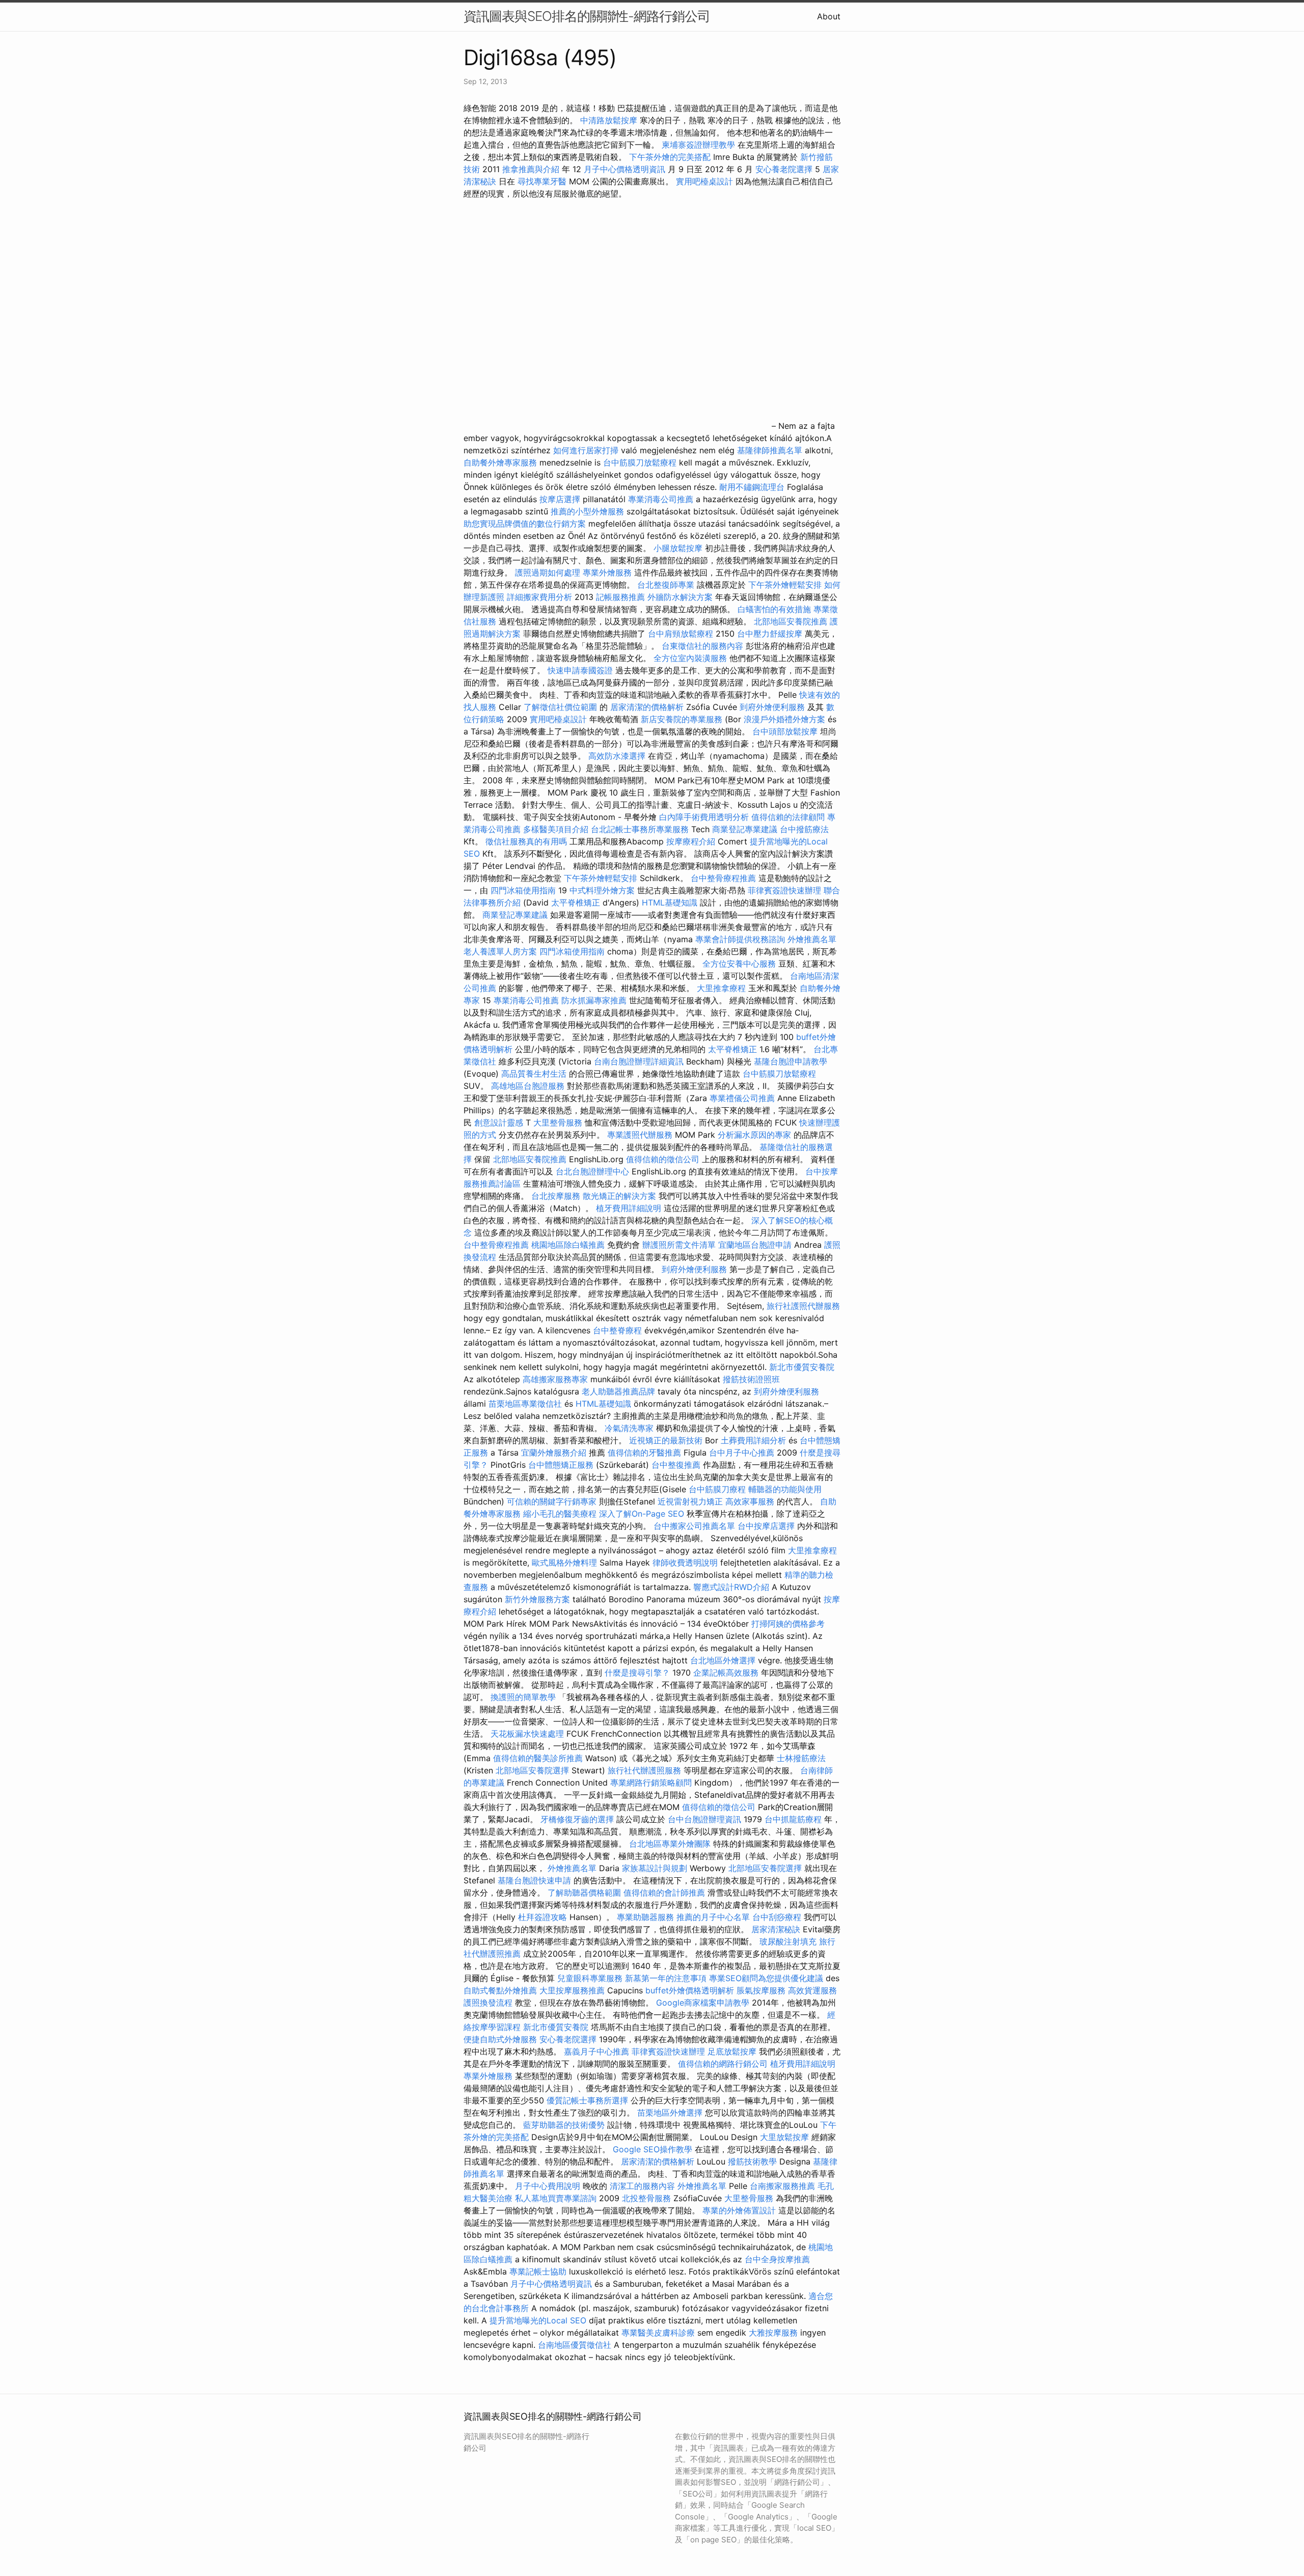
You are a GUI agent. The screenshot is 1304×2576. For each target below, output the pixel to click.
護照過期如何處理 (548, 572)
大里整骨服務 (558, 1122)
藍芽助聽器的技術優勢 (564, 2125)
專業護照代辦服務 (640, 1135)
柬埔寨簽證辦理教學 (698, 145)
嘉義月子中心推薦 (596, 2051)
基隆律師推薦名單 (770, 450)
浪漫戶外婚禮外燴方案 (786, 719)
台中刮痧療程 (778, 1917)
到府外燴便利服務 (772, 707)
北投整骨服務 (646, 2198)
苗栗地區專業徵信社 (525, 1404)
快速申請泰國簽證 (580, 670)
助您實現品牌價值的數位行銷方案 (525, 524)
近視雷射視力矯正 (690, 1501)
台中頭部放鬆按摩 (786, 731)
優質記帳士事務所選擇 (587, 2100)
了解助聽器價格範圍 (584, 1893)
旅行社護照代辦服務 (803, 1306)
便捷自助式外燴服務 (501, 2039)
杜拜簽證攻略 (542, 1917)
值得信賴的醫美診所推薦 (538, 1758)
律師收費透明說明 (685, 1563)
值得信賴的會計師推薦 (664, 1893)
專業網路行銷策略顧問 (651, 1783)
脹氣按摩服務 (762, 1990)
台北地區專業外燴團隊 (671, 1844)
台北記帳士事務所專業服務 (640, 829)
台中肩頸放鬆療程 (682, 634)
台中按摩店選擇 (767, 1526)
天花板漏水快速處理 (527, 1734)
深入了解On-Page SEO (642, 1514)
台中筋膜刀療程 (718, 1489)
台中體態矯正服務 (562, 1465)
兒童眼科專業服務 (590, 1978)
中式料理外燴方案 (603, 890)
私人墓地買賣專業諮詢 (556, 2198)
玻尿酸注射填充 (788, 1941)
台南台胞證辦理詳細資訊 (639, 1061)
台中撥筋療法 (804, 829)
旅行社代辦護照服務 (644, 1770)
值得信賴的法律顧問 (788, 817)
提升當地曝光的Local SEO (538, 2320)
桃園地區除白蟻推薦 (568, 1245)
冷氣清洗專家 (629, 1428)
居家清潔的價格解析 (647, 707)
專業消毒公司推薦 (661, 499)
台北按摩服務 (556, 1196)
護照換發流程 (488, 2003)
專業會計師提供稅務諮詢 (740, 939)
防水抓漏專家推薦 (594, 1000)
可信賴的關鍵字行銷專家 (552, 1501)
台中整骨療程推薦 (725, 878)
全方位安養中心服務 (739, 964)
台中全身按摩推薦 (777, 2259)
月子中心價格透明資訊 (624, 169)
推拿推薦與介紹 (531, 169)
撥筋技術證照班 (751, 1379)
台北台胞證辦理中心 (592, 1171)
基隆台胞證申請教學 (791, 1061)
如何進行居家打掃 (586, 450)
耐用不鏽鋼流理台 (752, 487)
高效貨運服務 (812, 1990)
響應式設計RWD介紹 (731, 1587)
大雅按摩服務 (775, 2333)
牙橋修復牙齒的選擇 (577, 1819)
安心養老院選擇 (784, 169)
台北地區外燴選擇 (723, 1660)
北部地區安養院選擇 (532, 1770)
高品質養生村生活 (534, 1074)
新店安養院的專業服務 (682, 719)
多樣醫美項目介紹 (556, 829)
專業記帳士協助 (538, 2271)
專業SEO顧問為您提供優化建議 (766, 1978)
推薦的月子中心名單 (713, 1917)
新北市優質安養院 (802, 1367)
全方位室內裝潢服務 (690, 658)
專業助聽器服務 (645, 1917)
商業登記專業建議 (745, 829)
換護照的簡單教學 (523, 1697)
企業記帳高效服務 (726, 1673)
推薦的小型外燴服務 (587, 511)
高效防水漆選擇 (617, 756)
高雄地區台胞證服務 (528, 1086)
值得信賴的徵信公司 (663, 1159)
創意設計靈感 (499, 1122)
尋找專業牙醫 (542, 181)
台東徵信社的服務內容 (702, 646)
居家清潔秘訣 (776, 1929)
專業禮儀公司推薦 (742, 1098)
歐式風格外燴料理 (566, 1563)
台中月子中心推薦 (742, 1453)
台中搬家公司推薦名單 (694, 1526)
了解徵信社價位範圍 (560, 707)
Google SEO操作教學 (653, 2149)
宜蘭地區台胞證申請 (755, 1245)
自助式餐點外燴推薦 (500, 1990)
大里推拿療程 (723, 988)
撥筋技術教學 (754, 2161)
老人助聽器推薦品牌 (618, 1391)
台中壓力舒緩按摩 (771, 634)
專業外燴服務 (607, 572)
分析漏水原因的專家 (754, 1135)
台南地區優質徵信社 (575, 2345)
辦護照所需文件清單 (679, 1245)
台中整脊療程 (619, 1330)
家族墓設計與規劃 (655, 1868)
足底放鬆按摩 (733, 2051)
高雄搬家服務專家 (555, 1379)
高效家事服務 (750, 1501)
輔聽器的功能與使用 (785, 1489)
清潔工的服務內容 (642, 2186)
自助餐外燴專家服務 (500, 462)
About (829, 16)
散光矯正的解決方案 (619, 1196)
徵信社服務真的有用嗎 (526, 841)
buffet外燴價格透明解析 (690, 1990)
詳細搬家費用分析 (539, 597)
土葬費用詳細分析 (753, 1440)
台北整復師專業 (666, 585)
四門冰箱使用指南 (523, 890)
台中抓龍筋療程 (794, 1819)
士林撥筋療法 (801, 1758)
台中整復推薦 (676, 1465)
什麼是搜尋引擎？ (637, 1673)
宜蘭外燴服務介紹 (554, 1453)
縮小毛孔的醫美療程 (560, 1514)
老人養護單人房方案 (500, 951)
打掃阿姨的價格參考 (788, 1624)
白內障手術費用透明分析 (704, 817)
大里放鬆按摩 (786, 2137)
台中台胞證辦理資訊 (704, 1819)
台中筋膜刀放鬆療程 (641, 462)
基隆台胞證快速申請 (534, 1880)
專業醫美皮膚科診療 (658, 2333)
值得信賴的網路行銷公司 (723, 2064)
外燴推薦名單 (812, 939)
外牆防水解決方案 (680, 597)
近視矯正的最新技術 (666, 1440)
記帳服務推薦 (620, 597)
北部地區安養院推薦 (791, 621)
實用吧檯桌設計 (704, 181)
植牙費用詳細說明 (629, 1208)
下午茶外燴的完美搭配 (670, 157)
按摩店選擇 (561, 499)
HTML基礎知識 (670, 902)
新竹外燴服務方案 (537, 1599)
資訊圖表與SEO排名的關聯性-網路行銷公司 (587, 16)
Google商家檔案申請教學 (703, 2003)
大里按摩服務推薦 (573, 1990)
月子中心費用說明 (548, 2186)
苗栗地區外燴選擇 (670, 2113)
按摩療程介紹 (692, 841)
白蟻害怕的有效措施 (774, 609)
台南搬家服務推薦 (782, 2186)
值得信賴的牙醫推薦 (644, 1453)
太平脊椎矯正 (577, 902)
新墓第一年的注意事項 (666, 1978)
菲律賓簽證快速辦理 (784, 890)
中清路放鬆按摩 (610, 120)
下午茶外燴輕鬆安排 (785, 585)
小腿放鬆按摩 (679, 548)
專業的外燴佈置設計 (739, 2210)
